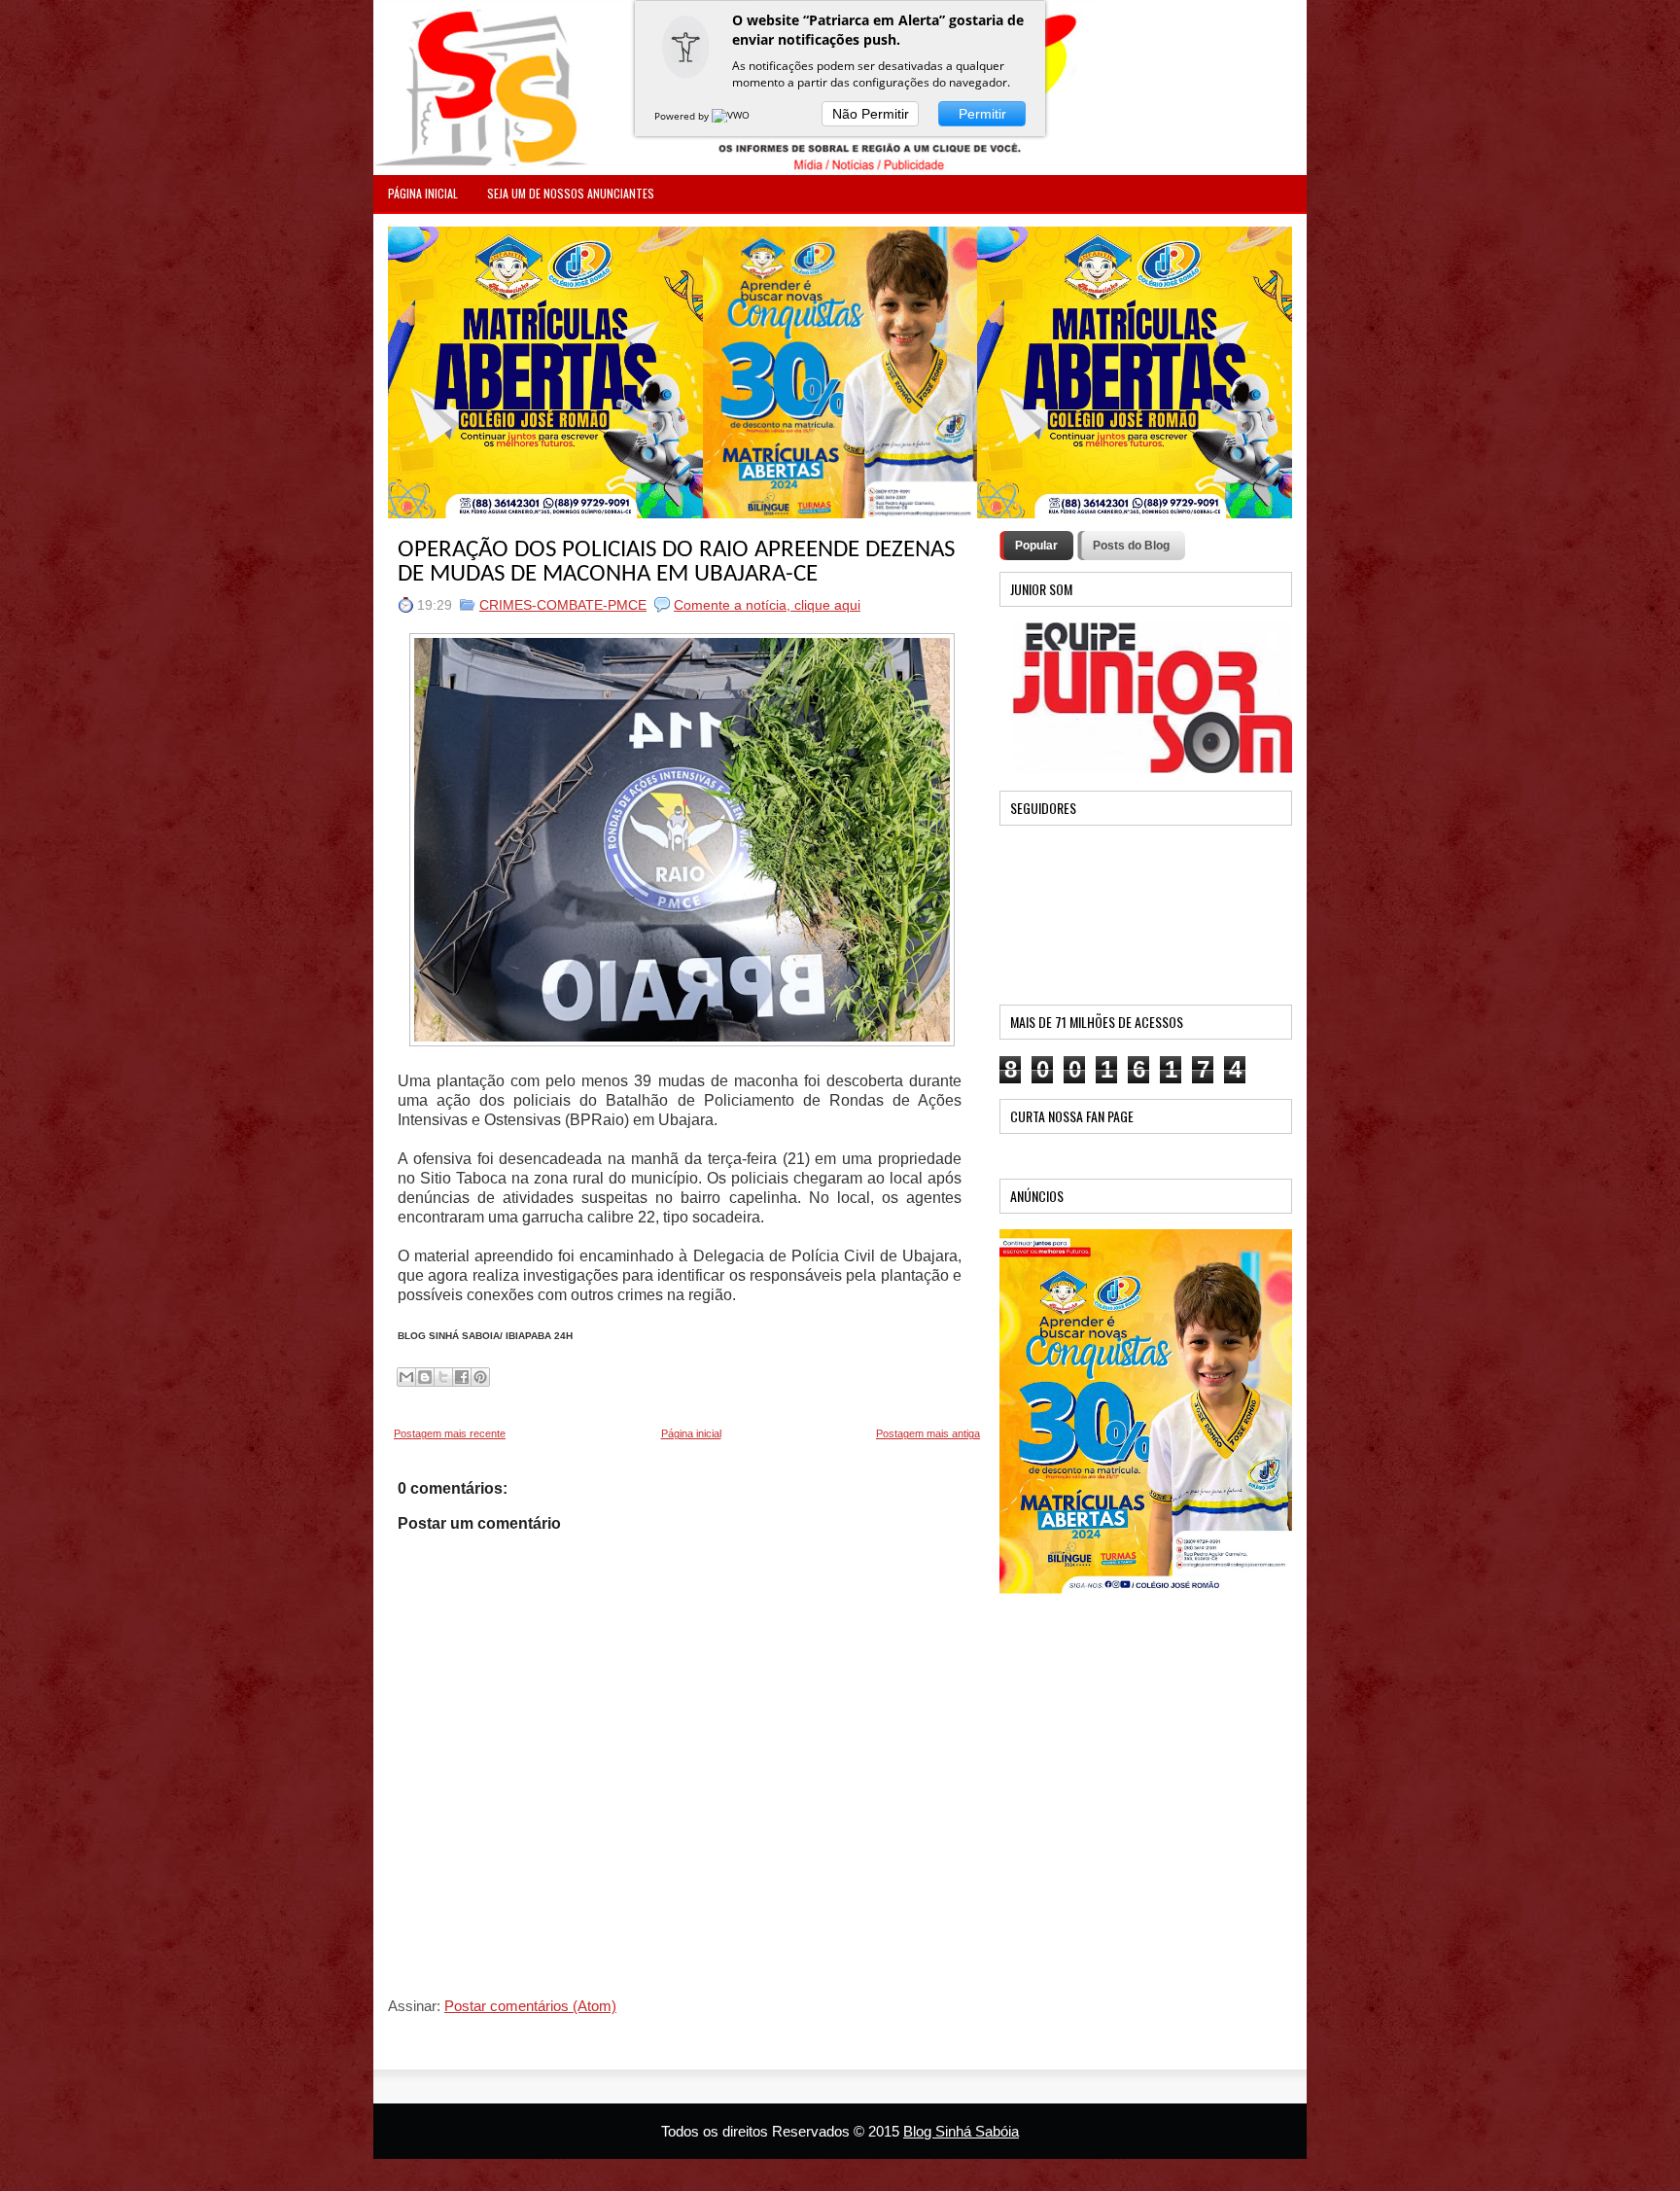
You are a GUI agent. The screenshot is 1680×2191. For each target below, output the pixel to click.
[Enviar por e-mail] (406, 1377)
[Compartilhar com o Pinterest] (480, 1377)
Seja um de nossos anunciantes (571, 193)
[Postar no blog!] (425, 1377)
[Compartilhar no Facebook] (462, 1377)
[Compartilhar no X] (443, 1377)
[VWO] (732, 116)
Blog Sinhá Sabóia (961, 2131)
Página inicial (691, 1433)
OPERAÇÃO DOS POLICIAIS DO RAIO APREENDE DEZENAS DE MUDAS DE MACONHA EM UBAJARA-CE (676, 562)
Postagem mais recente (450, 1433)
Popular (1036, 546)
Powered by (683, 116)
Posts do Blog (1131, 546)
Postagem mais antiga (928, 1433)
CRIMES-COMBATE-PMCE (563, 605)
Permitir (982, 114)
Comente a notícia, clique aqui (767, 605)
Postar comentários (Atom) (530, 2006)
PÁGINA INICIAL (423, 193)
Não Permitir (871, 114)
